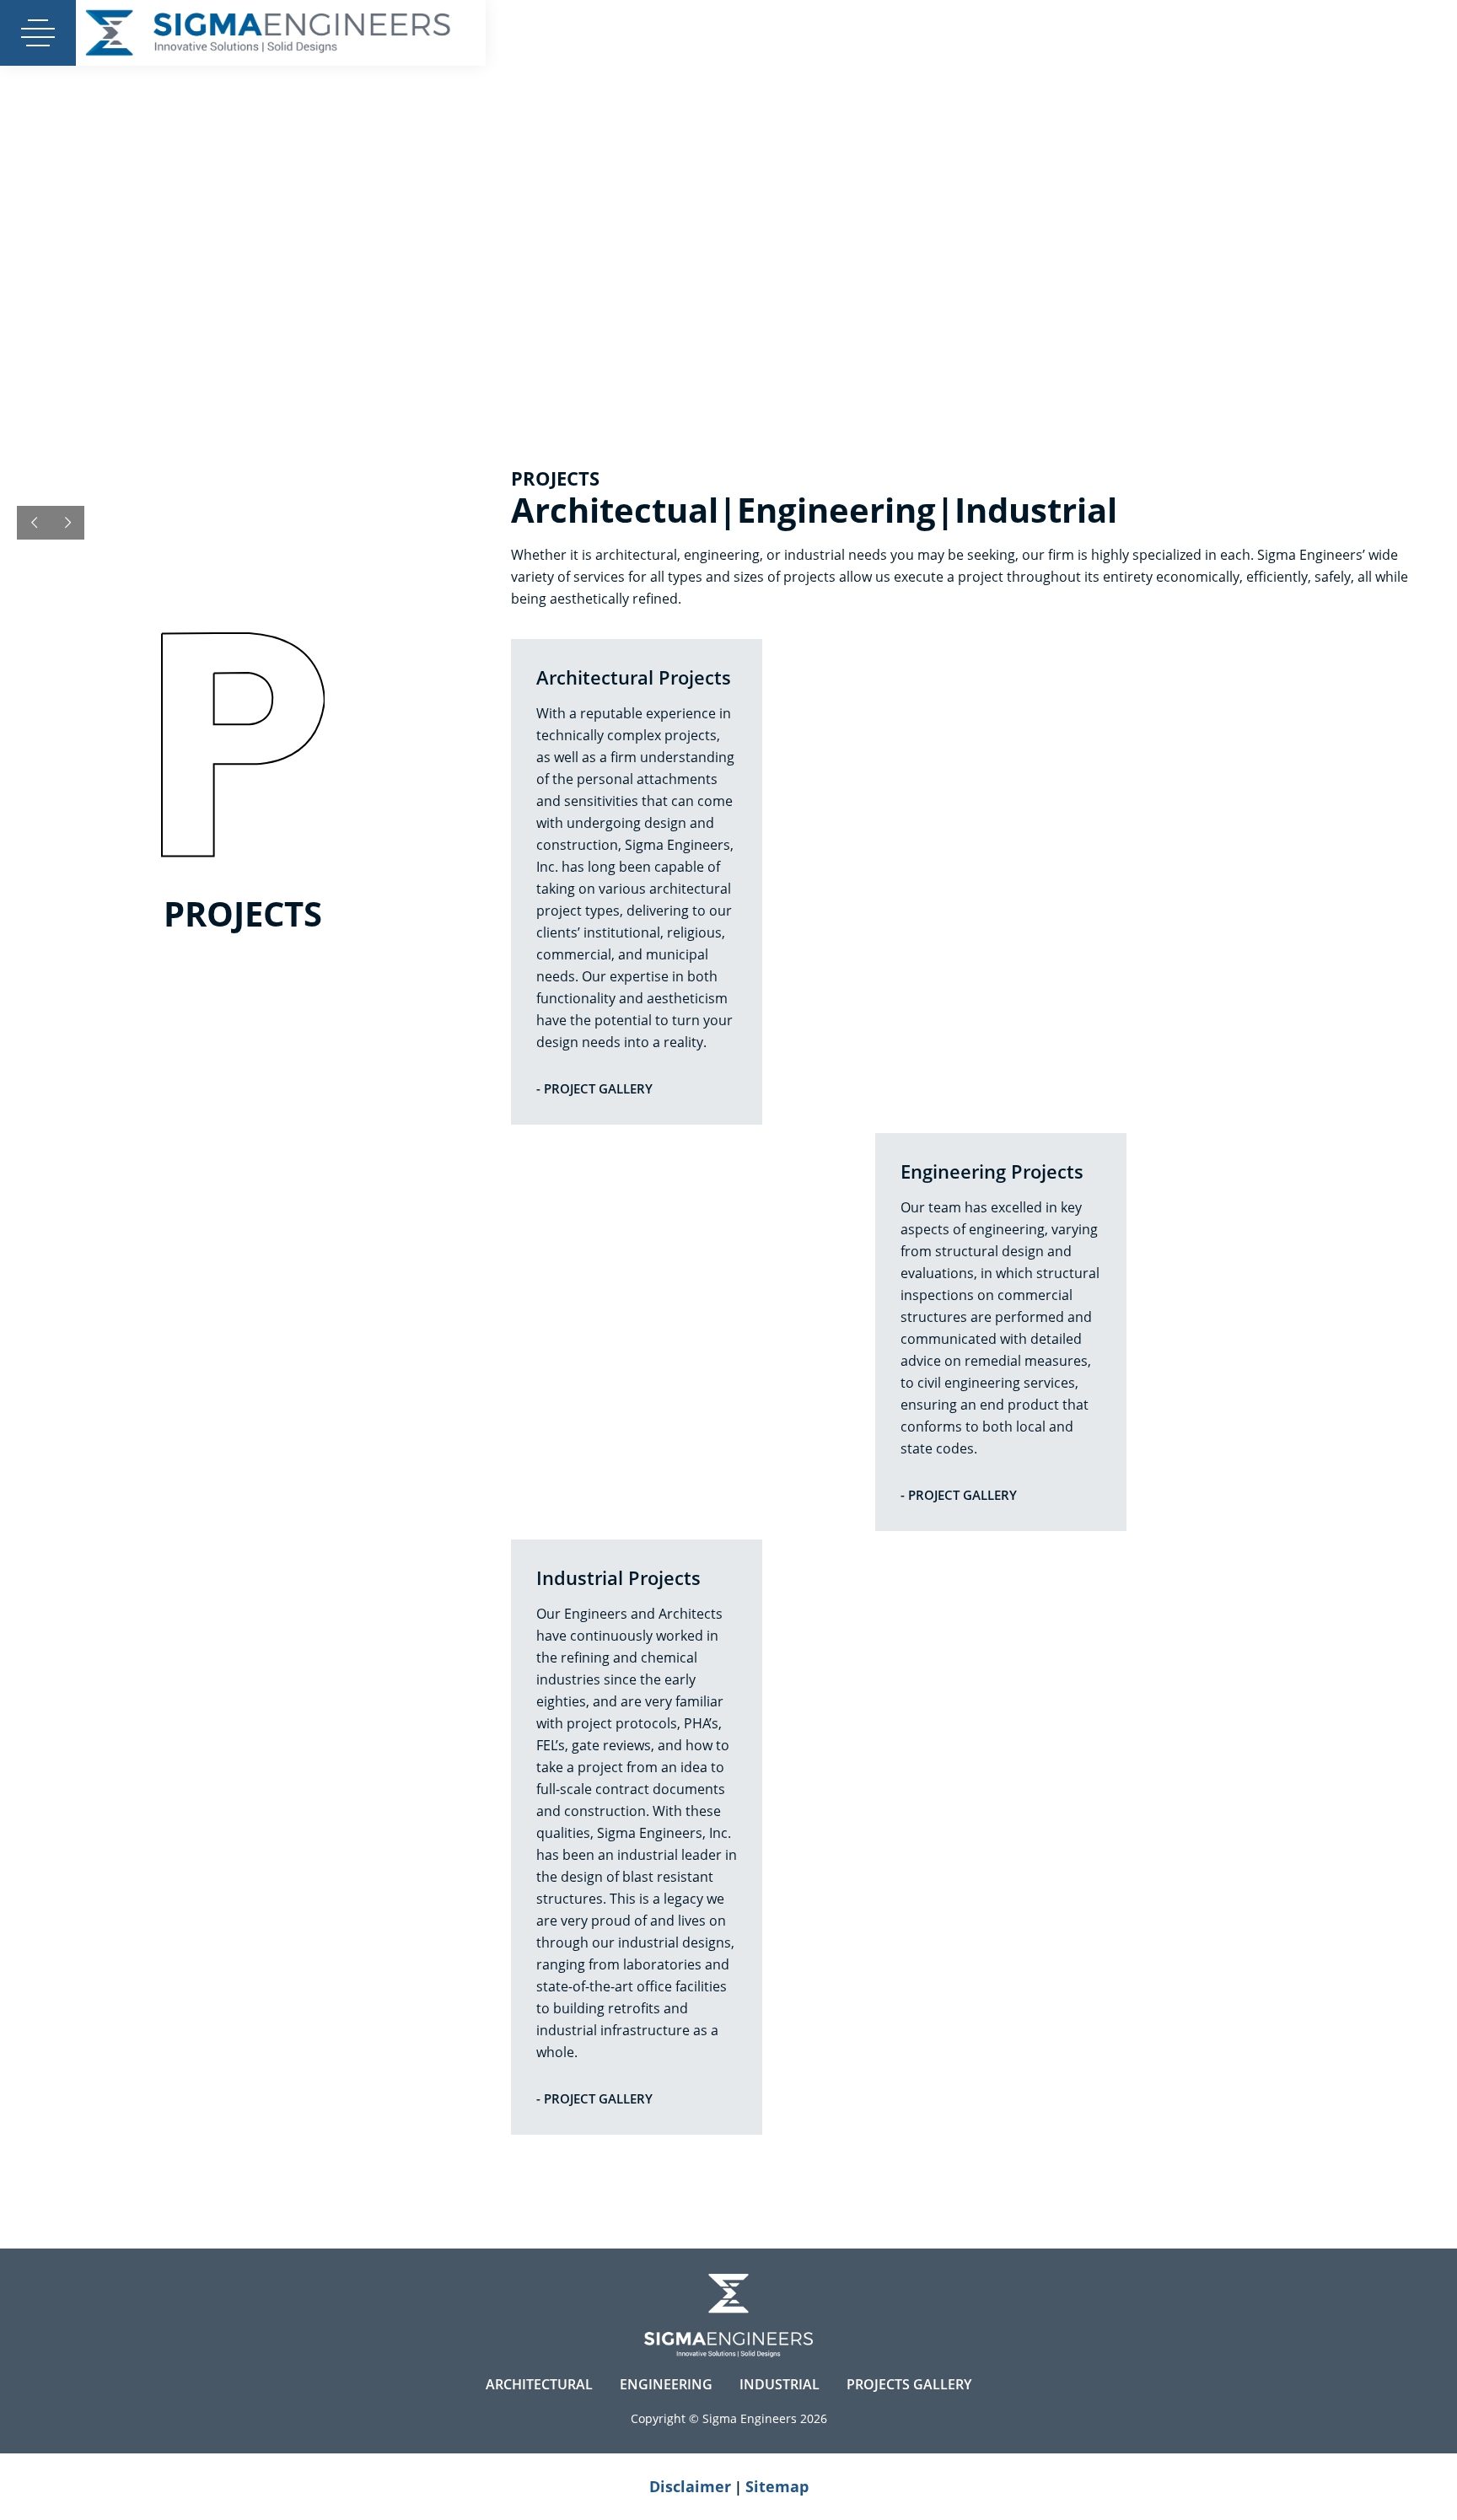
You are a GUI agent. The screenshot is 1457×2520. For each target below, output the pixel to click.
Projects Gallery (909, 2384)
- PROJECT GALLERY (594, 1088)
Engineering (666, 2384)
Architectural (539, 2384)
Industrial (780, 2384)
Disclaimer (690, 2486)
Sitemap (777, 2486)
